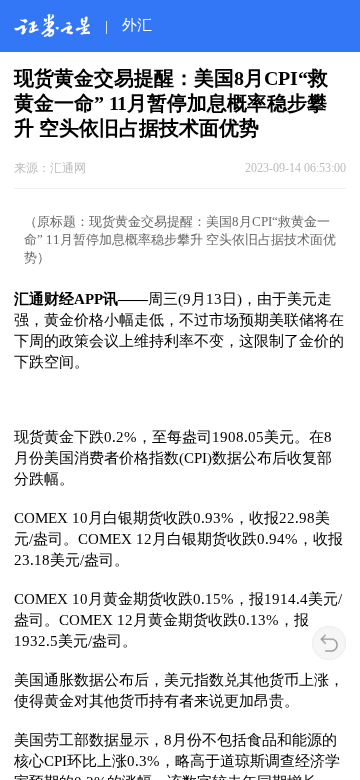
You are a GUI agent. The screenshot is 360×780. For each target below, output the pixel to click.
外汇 (137, 24)
